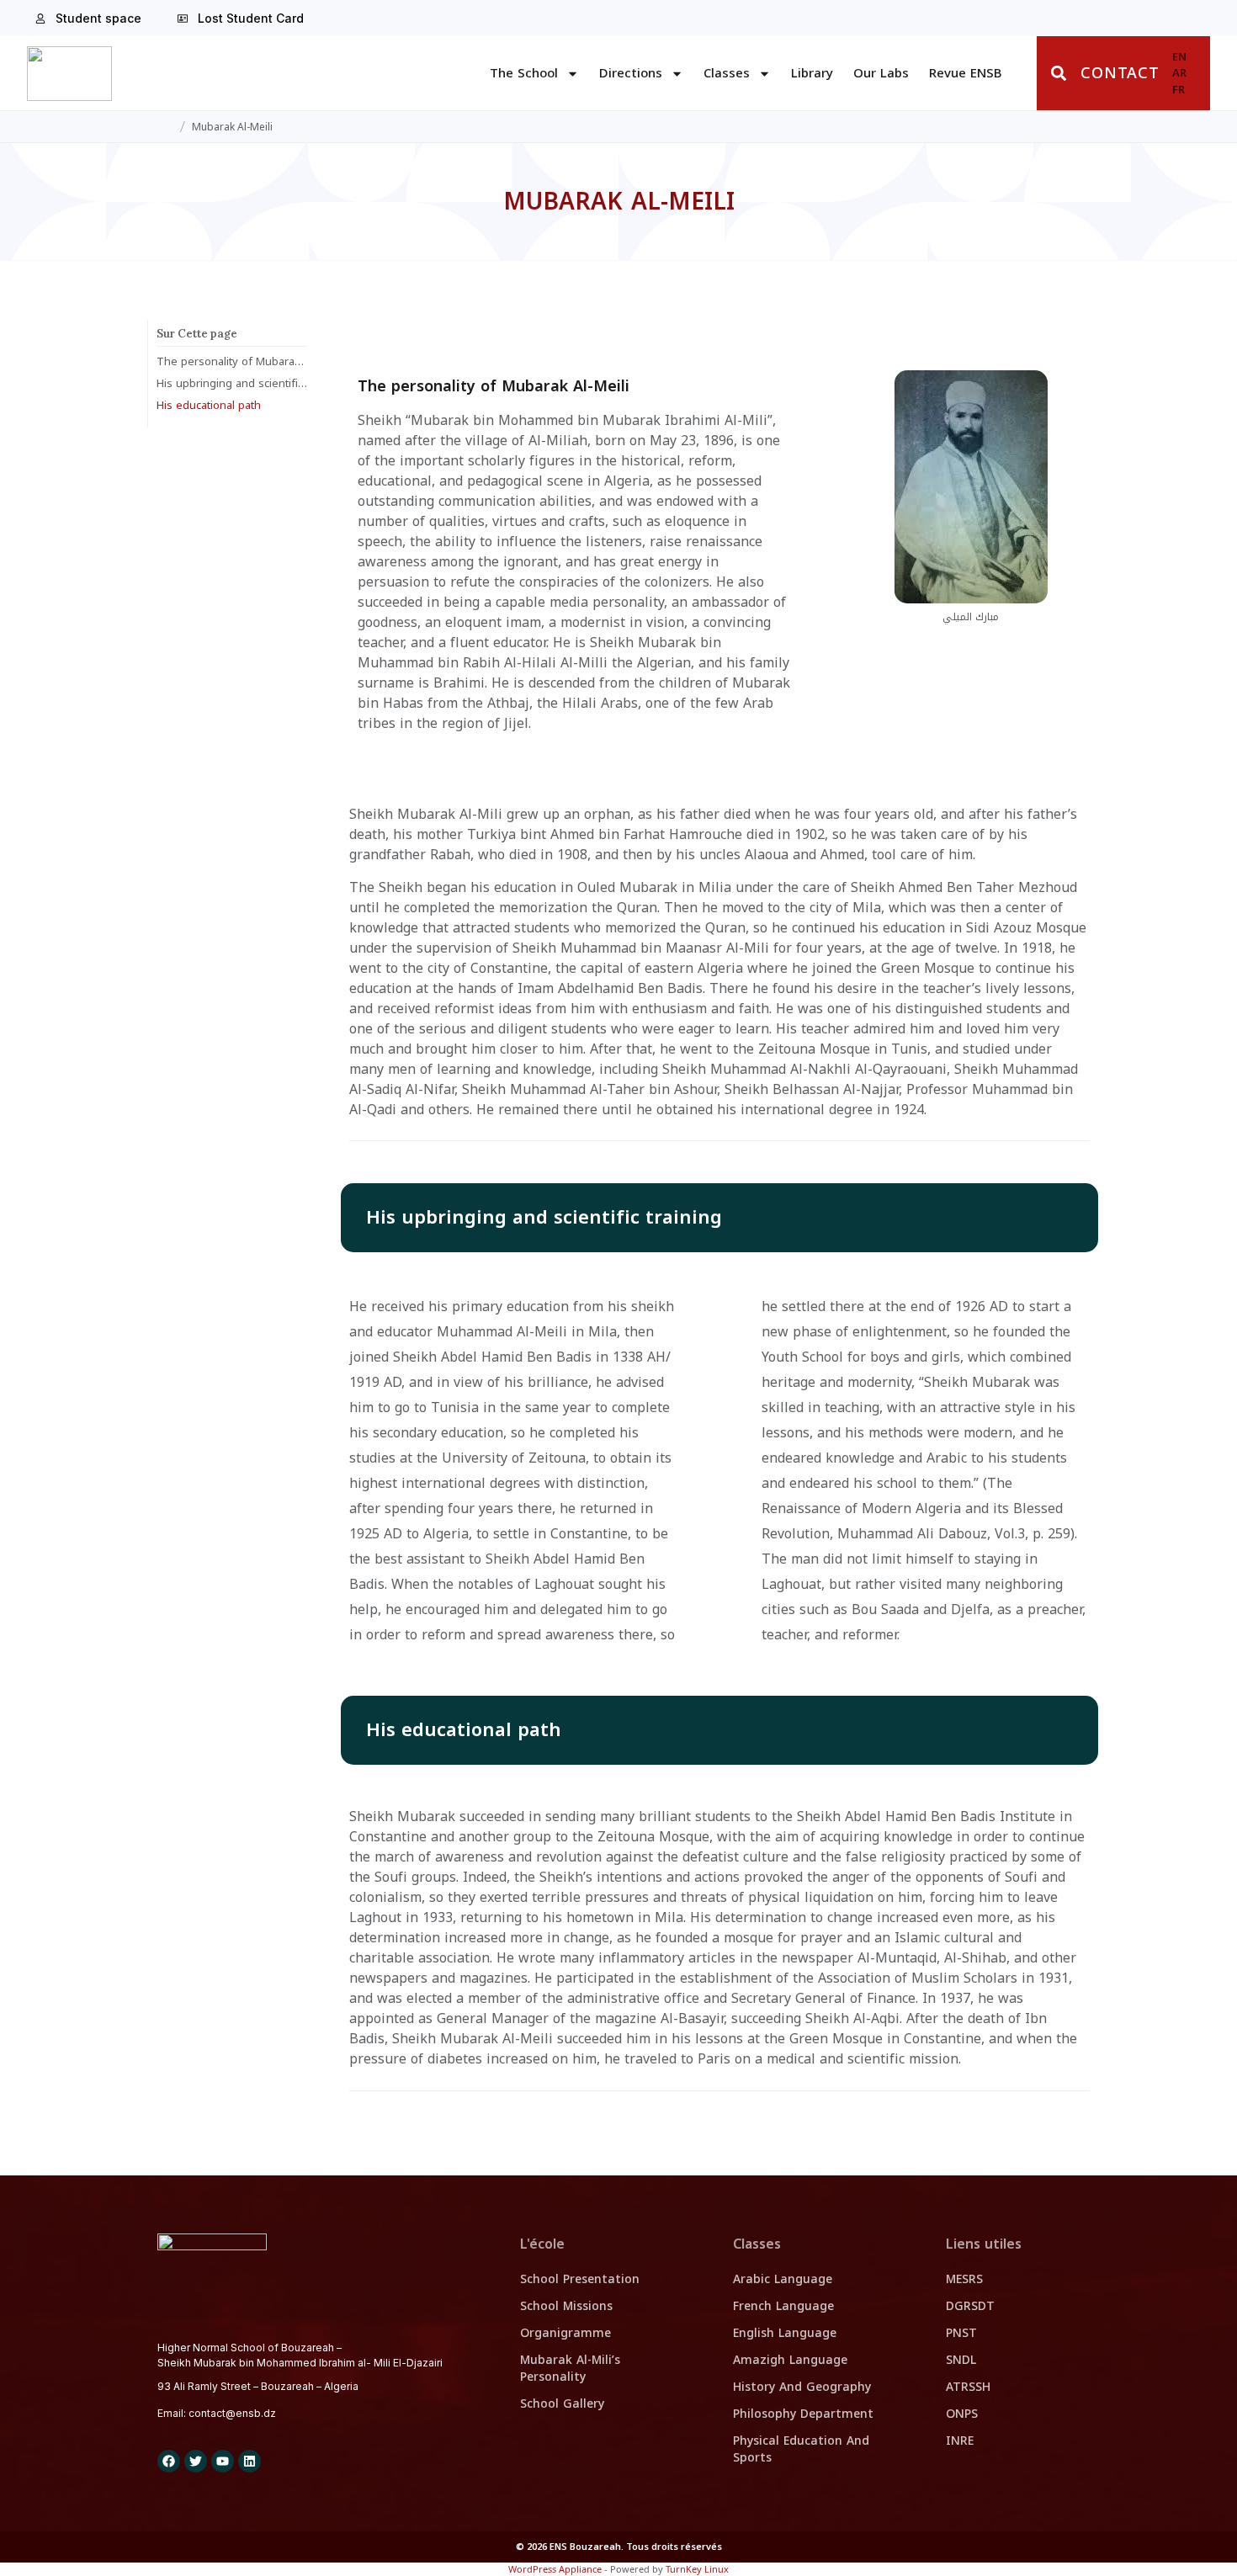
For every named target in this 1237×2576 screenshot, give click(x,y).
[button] (1059, 74)
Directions (631, 73)
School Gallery (562, 2404)
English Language (785, 2333)
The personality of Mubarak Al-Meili (232, 362)
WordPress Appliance (555, 2569)
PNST (961, 2333)
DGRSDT (970, 2306)
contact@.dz (232, 2413)
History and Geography (802, 2387)
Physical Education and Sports (801, 2449)
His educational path (209, 406)
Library (812, 73)
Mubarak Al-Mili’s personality (570, 2369)
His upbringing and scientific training (232, 384)
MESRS (964, 2279)
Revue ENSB (965, 73)
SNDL (961, 2360)
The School (524, 73)
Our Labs (881, 73)
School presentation (580, 2279)
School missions (566, 2306)
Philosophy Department (803, 2414)
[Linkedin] (250, 2461)
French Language (783, 2306)
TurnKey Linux (697, 2569)
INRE (960, 2441)
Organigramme (565, 2333)
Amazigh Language (790, 2360)
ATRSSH (968, 2387)
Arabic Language (783, 2279)
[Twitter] (196, 2461)
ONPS (962, 2414)
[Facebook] (169, 2461)
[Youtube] (223, 2461)
